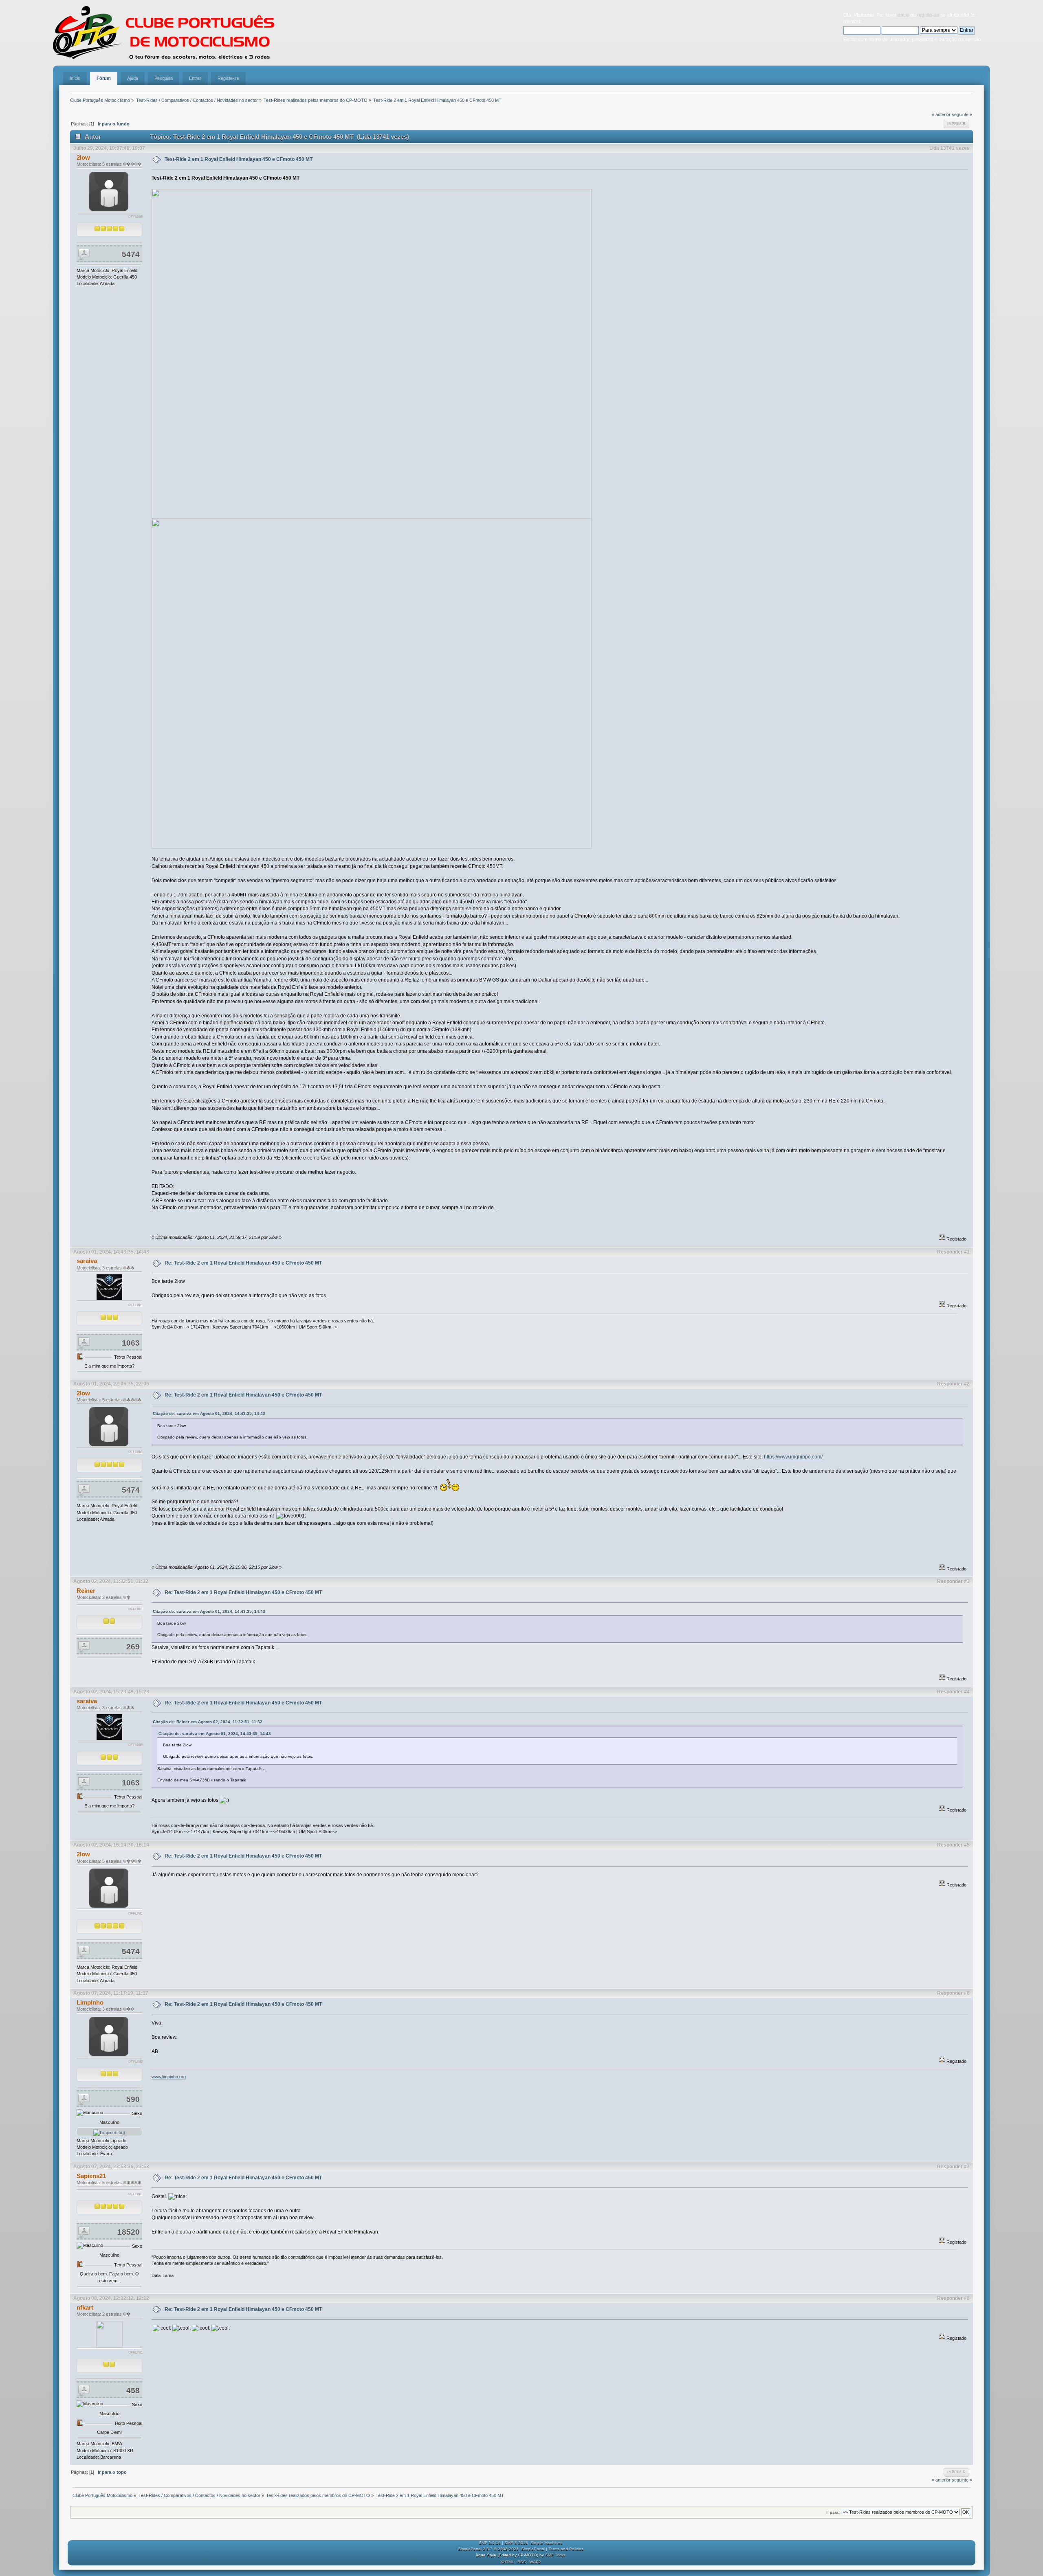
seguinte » (962, 114)
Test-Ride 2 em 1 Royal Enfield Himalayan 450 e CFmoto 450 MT (239, 159)
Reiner (86, 1591)
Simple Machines (546, 2543)
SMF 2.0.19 (490, 2543)
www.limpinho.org (169, 2077)
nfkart (85, 2307)
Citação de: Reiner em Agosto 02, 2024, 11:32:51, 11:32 (208, 1722)
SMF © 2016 (516, 2543)
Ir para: (833, 2512)
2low (83, 157)
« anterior (941, 114)
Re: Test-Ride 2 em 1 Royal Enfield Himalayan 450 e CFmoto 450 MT (243, 1263)
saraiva (87, 1261)
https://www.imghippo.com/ (793, 1457)
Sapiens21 (91, 2176)
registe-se (928, 15)
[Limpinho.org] (109, 2132)
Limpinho (90, 2002)
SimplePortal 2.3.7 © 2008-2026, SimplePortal (501, 2549)
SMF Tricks (555, 2555)
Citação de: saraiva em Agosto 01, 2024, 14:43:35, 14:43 (209, 1413)
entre (903, 15)
